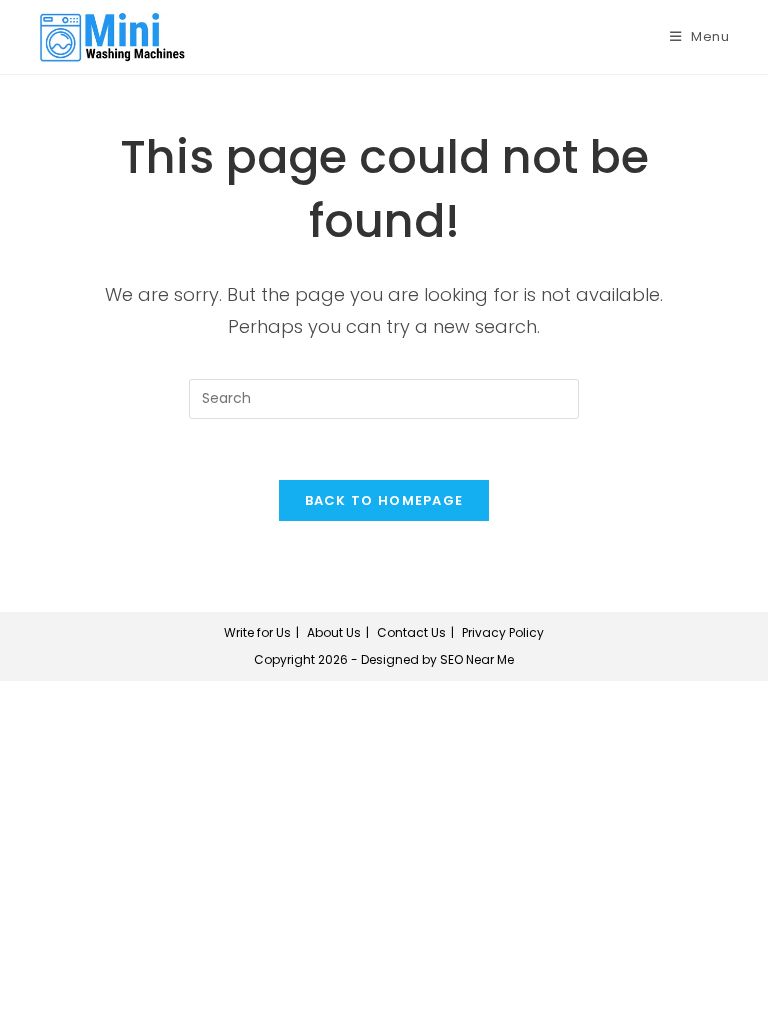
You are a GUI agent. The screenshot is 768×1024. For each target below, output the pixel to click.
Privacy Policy (503, 632)
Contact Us (411, 632)
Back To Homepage (384, 500)
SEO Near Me (477, 659)
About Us (334, 632)
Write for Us (257, 632)
